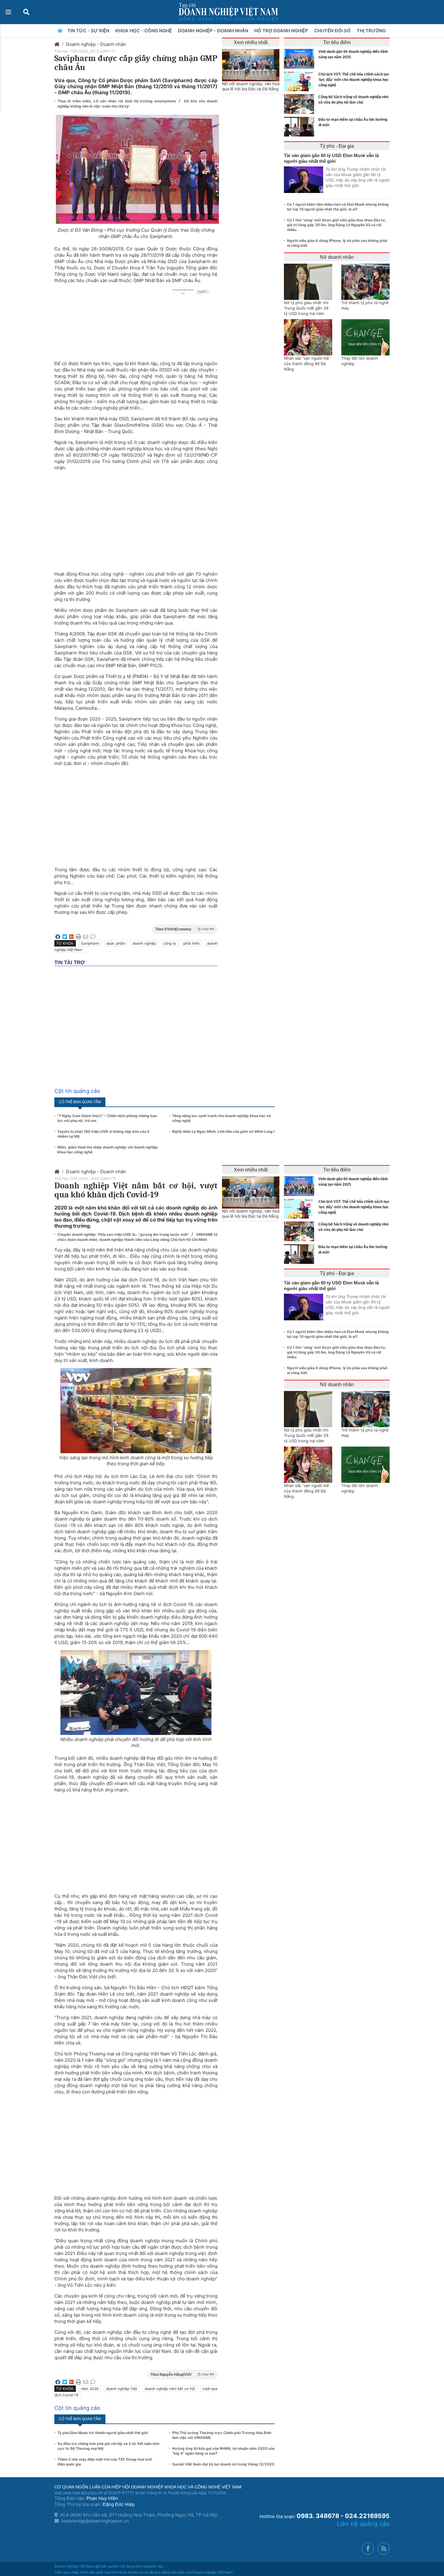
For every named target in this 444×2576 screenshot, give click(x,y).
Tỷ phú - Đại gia (337, 146)
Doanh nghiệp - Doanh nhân (96, 44)
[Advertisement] (136, 518)
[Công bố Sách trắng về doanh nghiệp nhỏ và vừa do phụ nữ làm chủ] (301, 104)
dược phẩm (116, 943)
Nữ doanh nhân (337, 257)
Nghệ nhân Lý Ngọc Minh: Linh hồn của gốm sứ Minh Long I (223, 1131)
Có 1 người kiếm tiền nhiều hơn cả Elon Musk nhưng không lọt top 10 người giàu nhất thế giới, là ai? (338, 207)
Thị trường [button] (372, 31)
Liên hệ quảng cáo (363, 2524)
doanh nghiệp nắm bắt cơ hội (170, 2389)
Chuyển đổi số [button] (333, 31)
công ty (170, 943)
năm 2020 (90, 2389)
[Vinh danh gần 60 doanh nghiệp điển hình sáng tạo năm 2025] (301, 59)
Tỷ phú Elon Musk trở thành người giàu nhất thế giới (103, 2433)
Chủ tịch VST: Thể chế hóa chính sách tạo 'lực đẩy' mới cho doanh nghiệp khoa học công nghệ (354, 80)
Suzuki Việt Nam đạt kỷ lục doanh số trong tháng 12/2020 (223, 2464)
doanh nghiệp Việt (122, 2389)
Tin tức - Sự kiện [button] (89, 31)
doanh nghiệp (144, 943)
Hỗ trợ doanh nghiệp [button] (282, 31)
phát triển (191, 943)
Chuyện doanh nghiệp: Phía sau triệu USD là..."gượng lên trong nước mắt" (124, 1234)
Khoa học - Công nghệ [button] (144, 31)
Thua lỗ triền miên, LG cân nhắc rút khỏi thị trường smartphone (117, 101)
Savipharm (90, 943)
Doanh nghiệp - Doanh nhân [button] (214, 31)
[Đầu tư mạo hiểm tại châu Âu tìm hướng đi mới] (301, 127)
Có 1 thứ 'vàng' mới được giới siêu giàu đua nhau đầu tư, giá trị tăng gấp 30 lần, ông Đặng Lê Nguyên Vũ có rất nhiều (337, 225)
